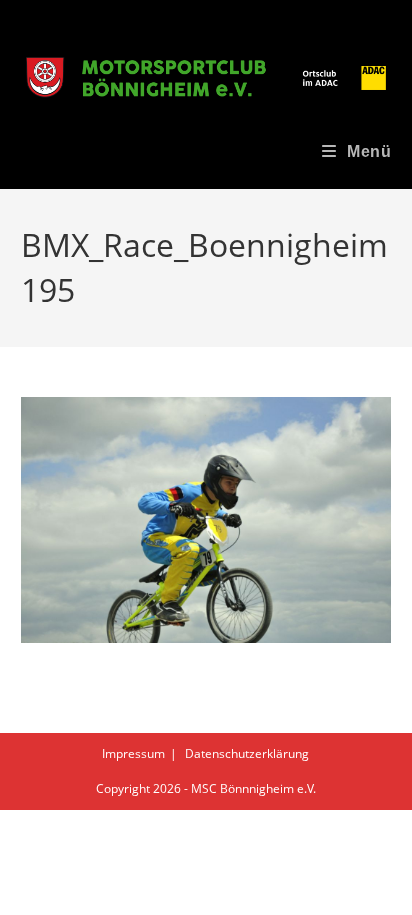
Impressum (133, 753)
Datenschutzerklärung (247, 753)
